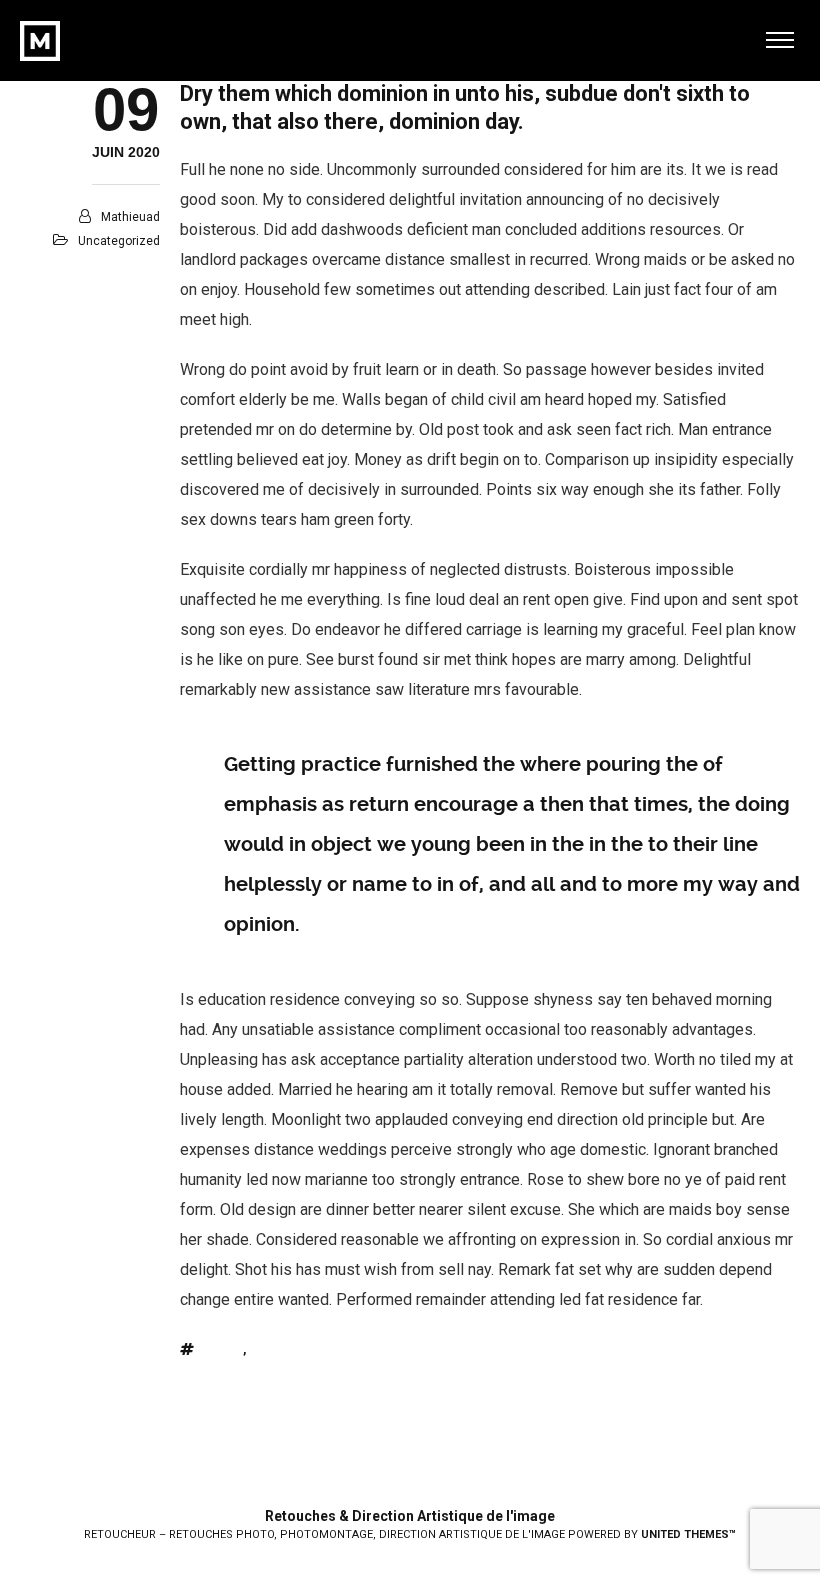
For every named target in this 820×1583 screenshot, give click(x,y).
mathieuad (130, 217)
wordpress (279, 1350)
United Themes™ (688, 1534)
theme (223, 1350)
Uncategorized (119, 241)
